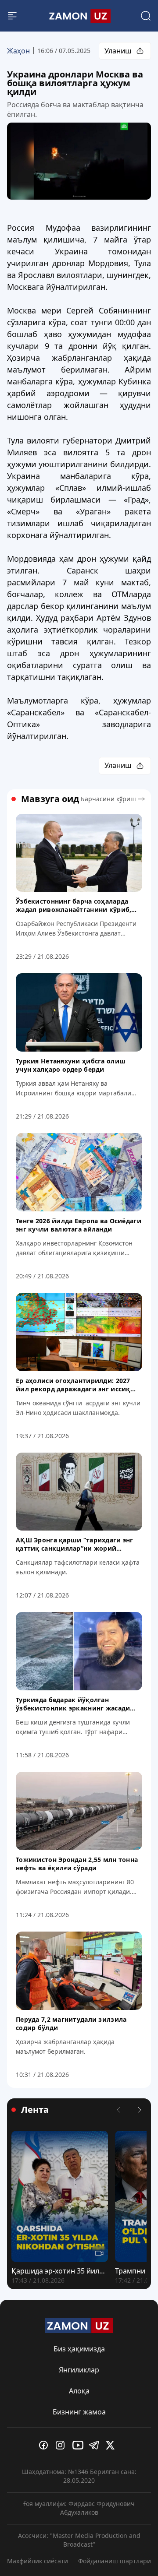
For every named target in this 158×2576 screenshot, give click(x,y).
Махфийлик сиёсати (38, 2561)
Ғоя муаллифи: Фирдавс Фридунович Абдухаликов (79, 2508)
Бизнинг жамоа (79, 2412)
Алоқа (79, 2391)
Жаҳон (18, 51)
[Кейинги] (140, 2110)
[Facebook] (46, 2445)
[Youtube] (79, 2445)
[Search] (146, 16)
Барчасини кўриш (108, 799)
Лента (35, 2110)
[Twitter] (112, 2445)
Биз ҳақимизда (79, 2349)
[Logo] (79, 16)
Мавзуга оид (50, 799)
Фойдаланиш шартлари (115, 2561)
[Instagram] (62, 2445)
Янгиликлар (79, 2370)
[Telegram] (96, 2445)
